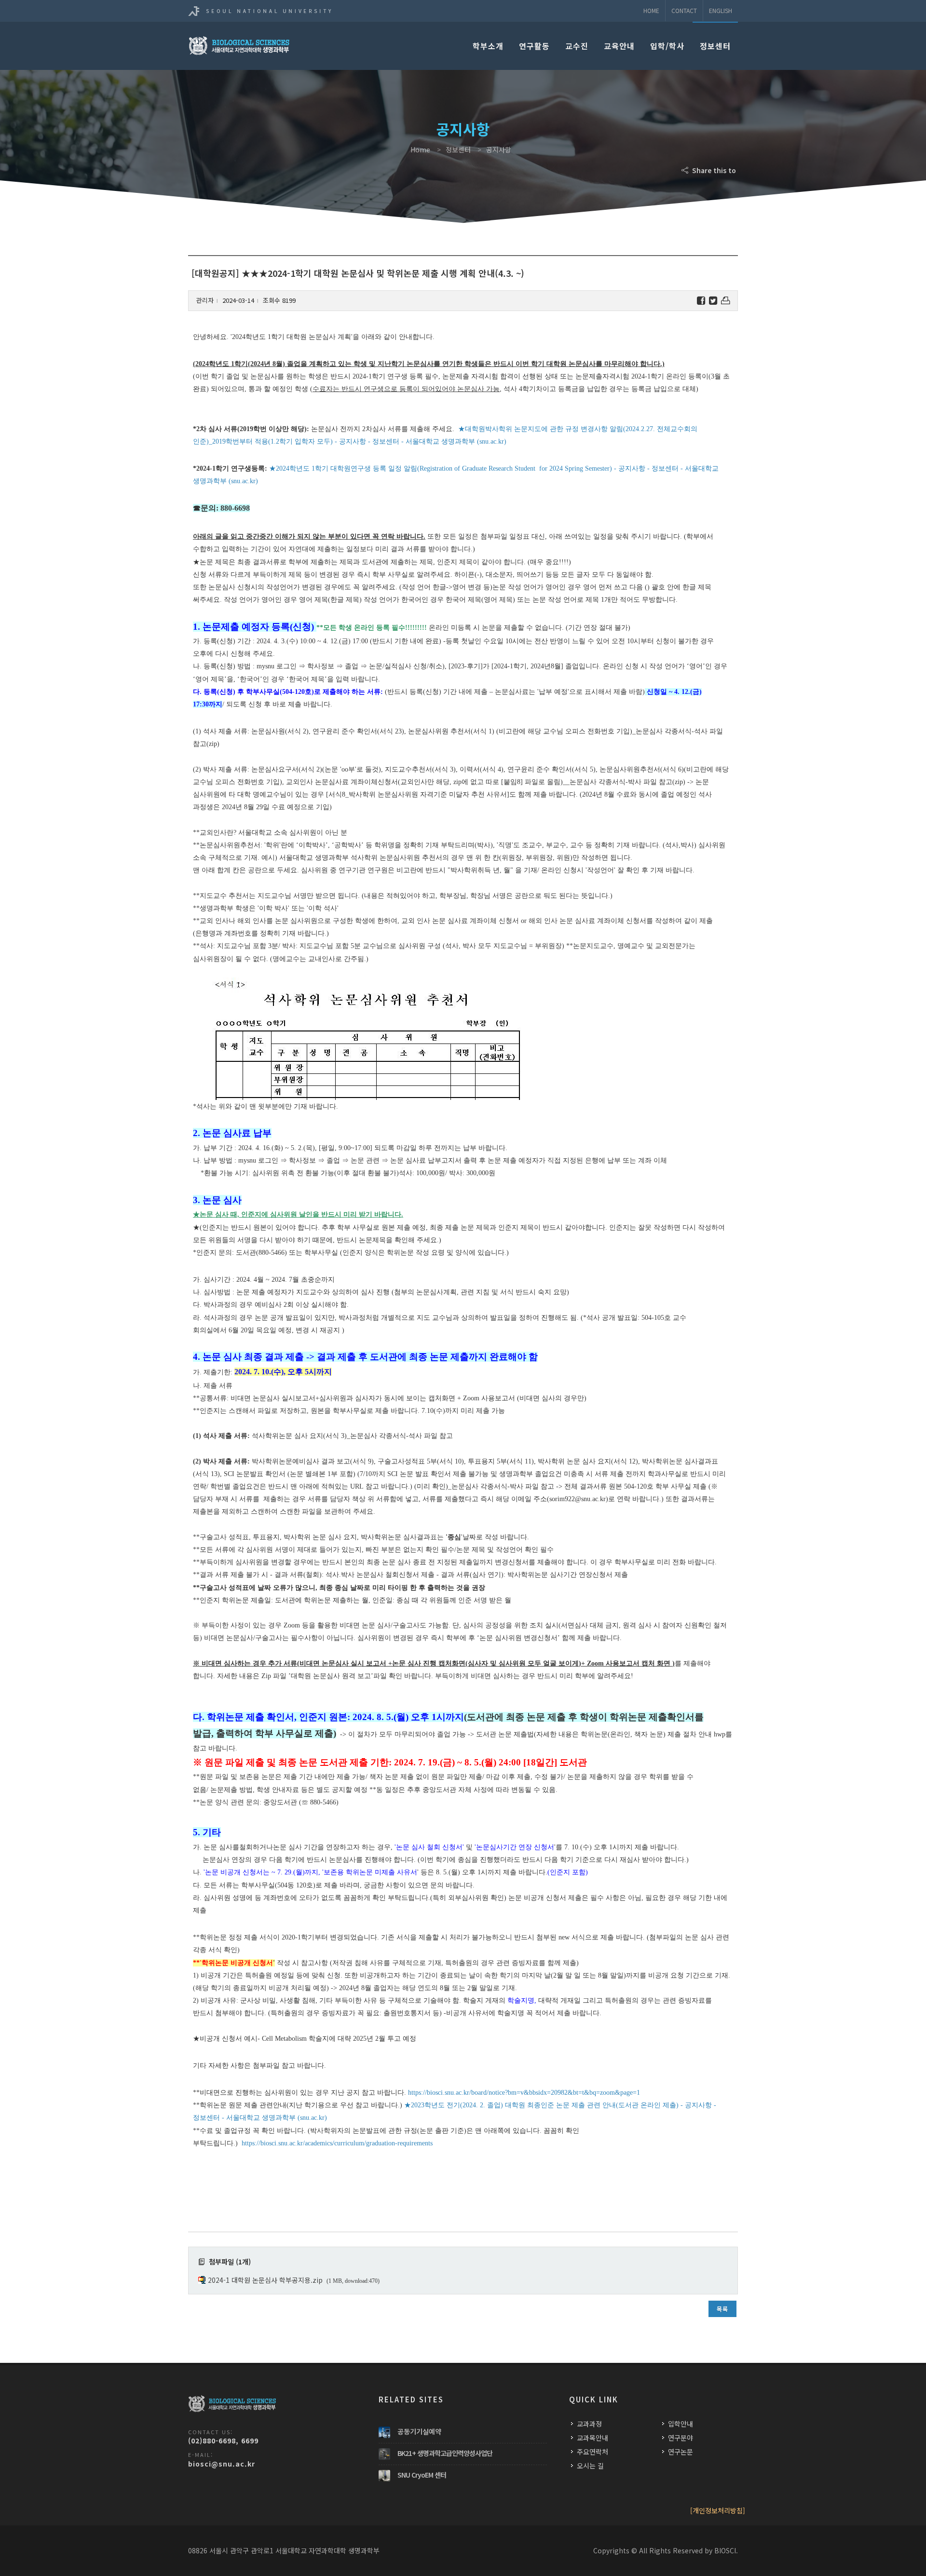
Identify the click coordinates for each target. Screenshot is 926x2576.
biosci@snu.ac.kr (222, 2464)
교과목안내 (592, 2438)
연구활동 (534, 46)
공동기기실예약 (419, 2431)
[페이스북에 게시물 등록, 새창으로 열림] (701, 301)
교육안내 (619, 46)
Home (651, 10)
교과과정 (589, 2424)
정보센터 (715, 46)
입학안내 (681, 2424)
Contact (684, 10)
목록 (722, 2309)
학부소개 (488, 46)
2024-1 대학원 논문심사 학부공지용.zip (265, 2280)
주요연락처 (592, 2452)
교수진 (577, 46)
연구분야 (681, 2438)
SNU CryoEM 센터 (422, 2475)
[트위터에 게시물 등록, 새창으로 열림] (713, 301)
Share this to (713, 170)
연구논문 (681, 2452)
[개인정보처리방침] (718, 2510)
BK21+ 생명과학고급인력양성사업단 (445, 2453)
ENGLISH (721, 10)
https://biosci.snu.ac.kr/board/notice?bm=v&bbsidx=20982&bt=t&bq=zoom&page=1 (524, 2093)
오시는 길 (590, 2466)
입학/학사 (667, 46)
